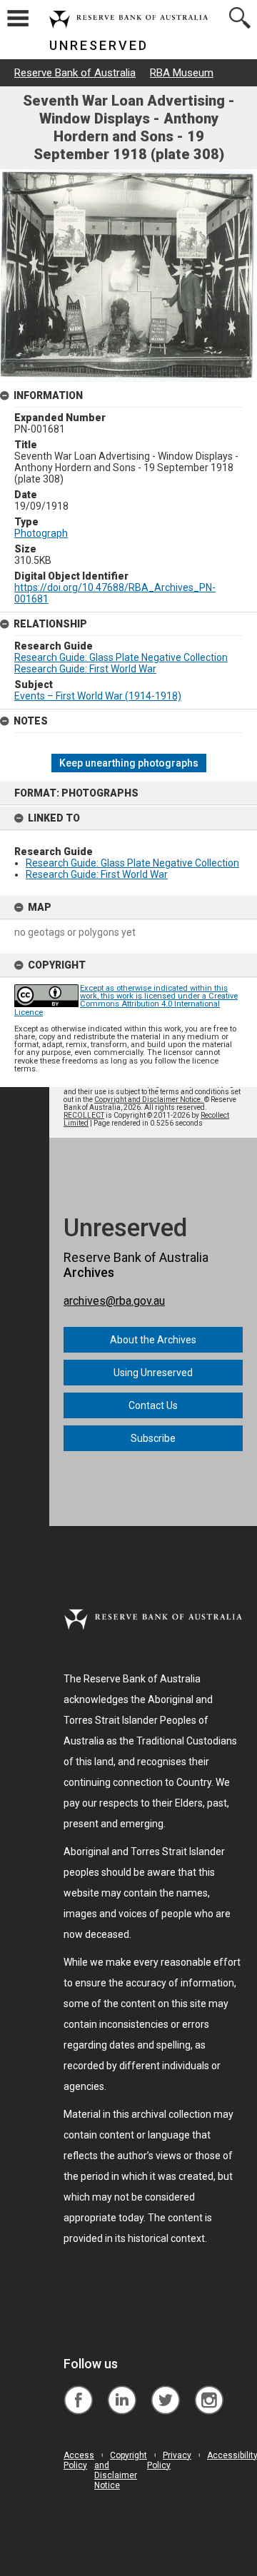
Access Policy (79, 2460)
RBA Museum (182, 73)
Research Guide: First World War (97, 874)
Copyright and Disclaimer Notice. (149, 1100)
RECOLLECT (84, 1115)
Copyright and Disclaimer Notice (121, 2470)
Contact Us (153, 1405)
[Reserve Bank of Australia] (78, 2389)
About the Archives (153, 1340)
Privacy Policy (169, 2460)
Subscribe (153, 1438)
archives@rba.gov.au (114, 1301)
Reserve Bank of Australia (75, 73)
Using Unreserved (153, 1373)
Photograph (41, 533)
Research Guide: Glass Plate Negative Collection (132, 863)
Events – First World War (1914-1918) (98, 696)
